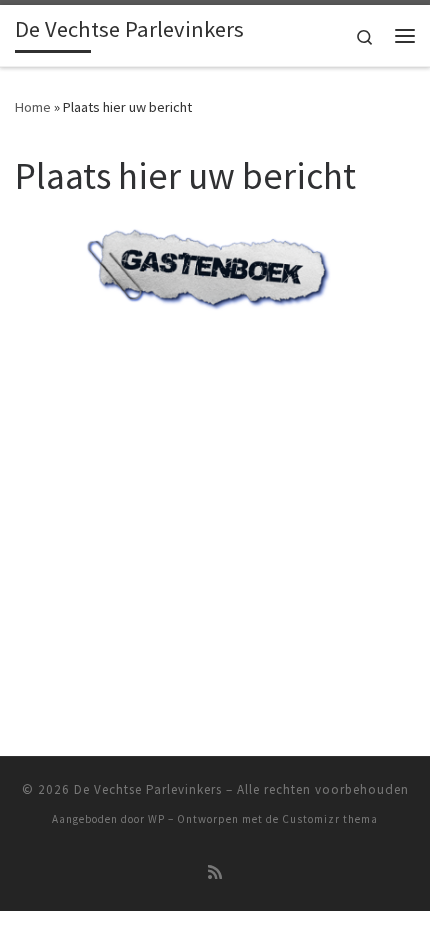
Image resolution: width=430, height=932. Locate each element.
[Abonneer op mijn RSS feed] (215, 872)
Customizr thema (330, 819)
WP (156, 819)
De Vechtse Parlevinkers (148, 789)
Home (33, 107)
